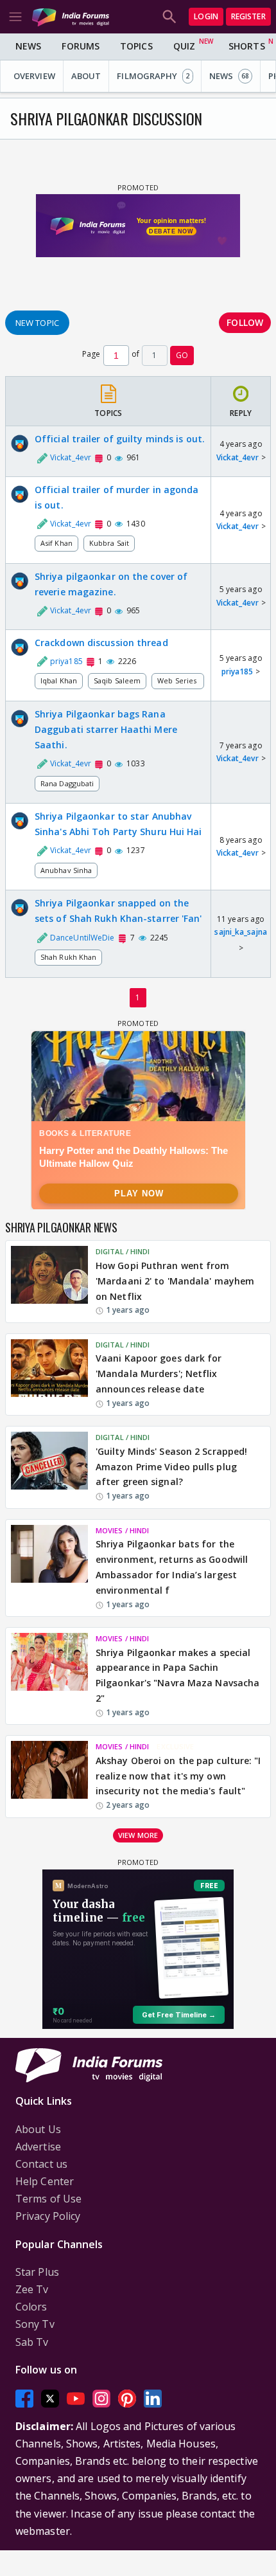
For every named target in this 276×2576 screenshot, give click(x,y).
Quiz (184, 46)
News (28, 46)
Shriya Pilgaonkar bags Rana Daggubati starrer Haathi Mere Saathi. (106, 729)
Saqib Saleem (117, 680)
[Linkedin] (153, 2398)
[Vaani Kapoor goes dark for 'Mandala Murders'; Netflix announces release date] (49, 1374)
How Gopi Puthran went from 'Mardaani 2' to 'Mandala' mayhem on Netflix (175, 1281)
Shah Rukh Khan (68, 957)
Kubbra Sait (109, 543)
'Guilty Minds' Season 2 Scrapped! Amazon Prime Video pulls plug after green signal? (171, 1467)
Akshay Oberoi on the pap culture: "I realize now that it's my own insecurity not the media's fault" (178, 1776)
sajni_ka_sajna (240, 932)
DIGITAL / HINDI (123, 1251)
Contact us (41, 2164)
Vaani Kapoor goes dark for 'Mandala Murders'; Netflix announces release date (159, 1374)
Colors (31, 2307)
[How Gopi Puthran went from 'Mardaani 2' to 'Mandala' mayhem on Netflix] (49, 1281)
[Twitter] (50, 2398)
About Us (38, 2129)
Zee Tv (32, 2289)
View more (138, 1835)
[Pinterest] (127, 2398)
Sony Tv (35, 2324)
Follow (245, 322)
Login (206, 16)
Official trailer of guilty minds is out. (120, 439)
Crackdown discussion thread (101, 643)
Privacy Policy (48, 2216)
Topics (136, 46)
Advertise (38, 2147)
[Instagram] (101, 2398)
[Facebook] (24, 2398)
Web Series (178, 680)
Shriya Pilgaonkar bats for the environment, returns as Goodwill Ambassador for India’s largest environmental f (172, 1567)
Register (248, 16)
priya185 (237, 671)
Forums (81, 46)
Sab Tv (32, 2342)
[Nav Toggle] (15, 17)
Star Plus (37, 2272)
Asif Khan (56, 543)
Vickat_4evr (237, 457)
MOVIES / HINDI (122, 1530)
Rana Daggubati (67, 783)
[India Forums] (71, 16)
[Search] (169, 17)
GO (182, 355)
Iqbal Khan (59, 680)
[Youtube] (76, 2398)
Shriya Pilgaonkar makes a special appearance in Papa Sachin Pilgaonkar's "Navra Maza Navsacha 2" (177, 1675)
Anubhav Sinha (66, 870)
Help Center (45, 2181)
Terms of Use (48, 2199)
